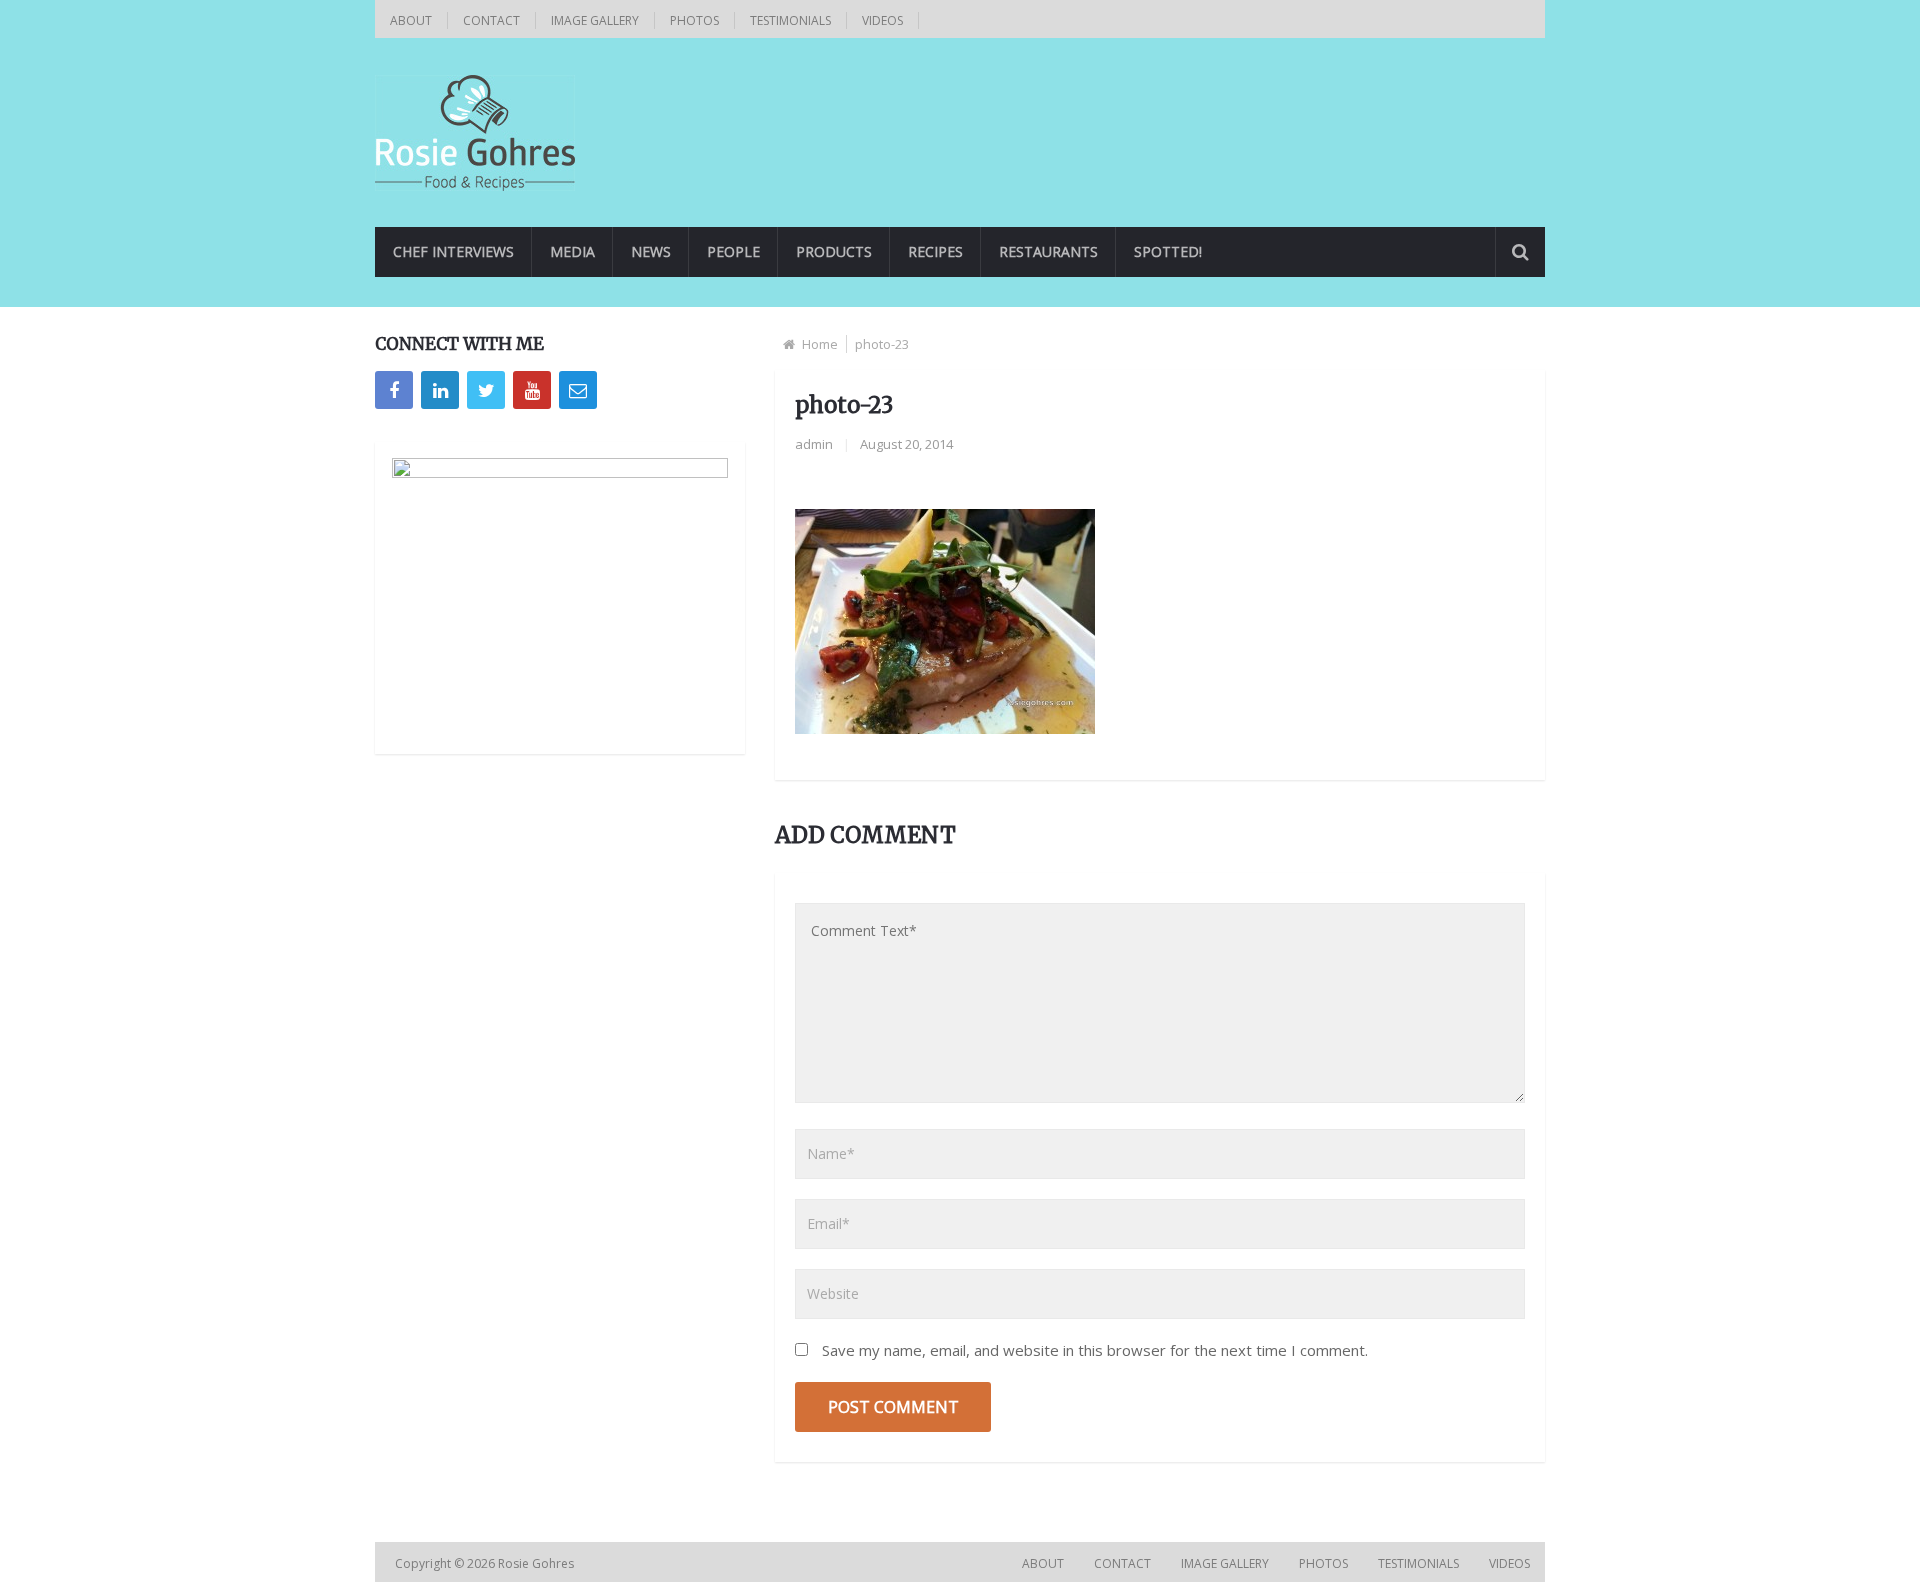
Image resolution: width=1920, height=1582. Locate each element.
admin (814, 444)
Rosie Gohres (537, 1563)
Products (834, 251)
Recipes (935, 251)
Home (820, 344)
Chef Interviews (453, 251)
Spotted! (1168, 251)
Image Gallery (595, 20)
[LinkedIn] (440, 390)
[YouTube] (532, 390)
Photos (694, 20)
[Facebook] (394, 390)
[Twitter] (486, 390)
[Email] (578, 390)
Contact (491, 20)
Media (572, 251)
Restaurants (1048, 251)
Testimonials (790, 20)
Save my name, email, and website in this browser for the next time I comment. (1095, 1350)
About (411, 20)
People (733, 251)
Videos (882, 20)
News (651, 251)
